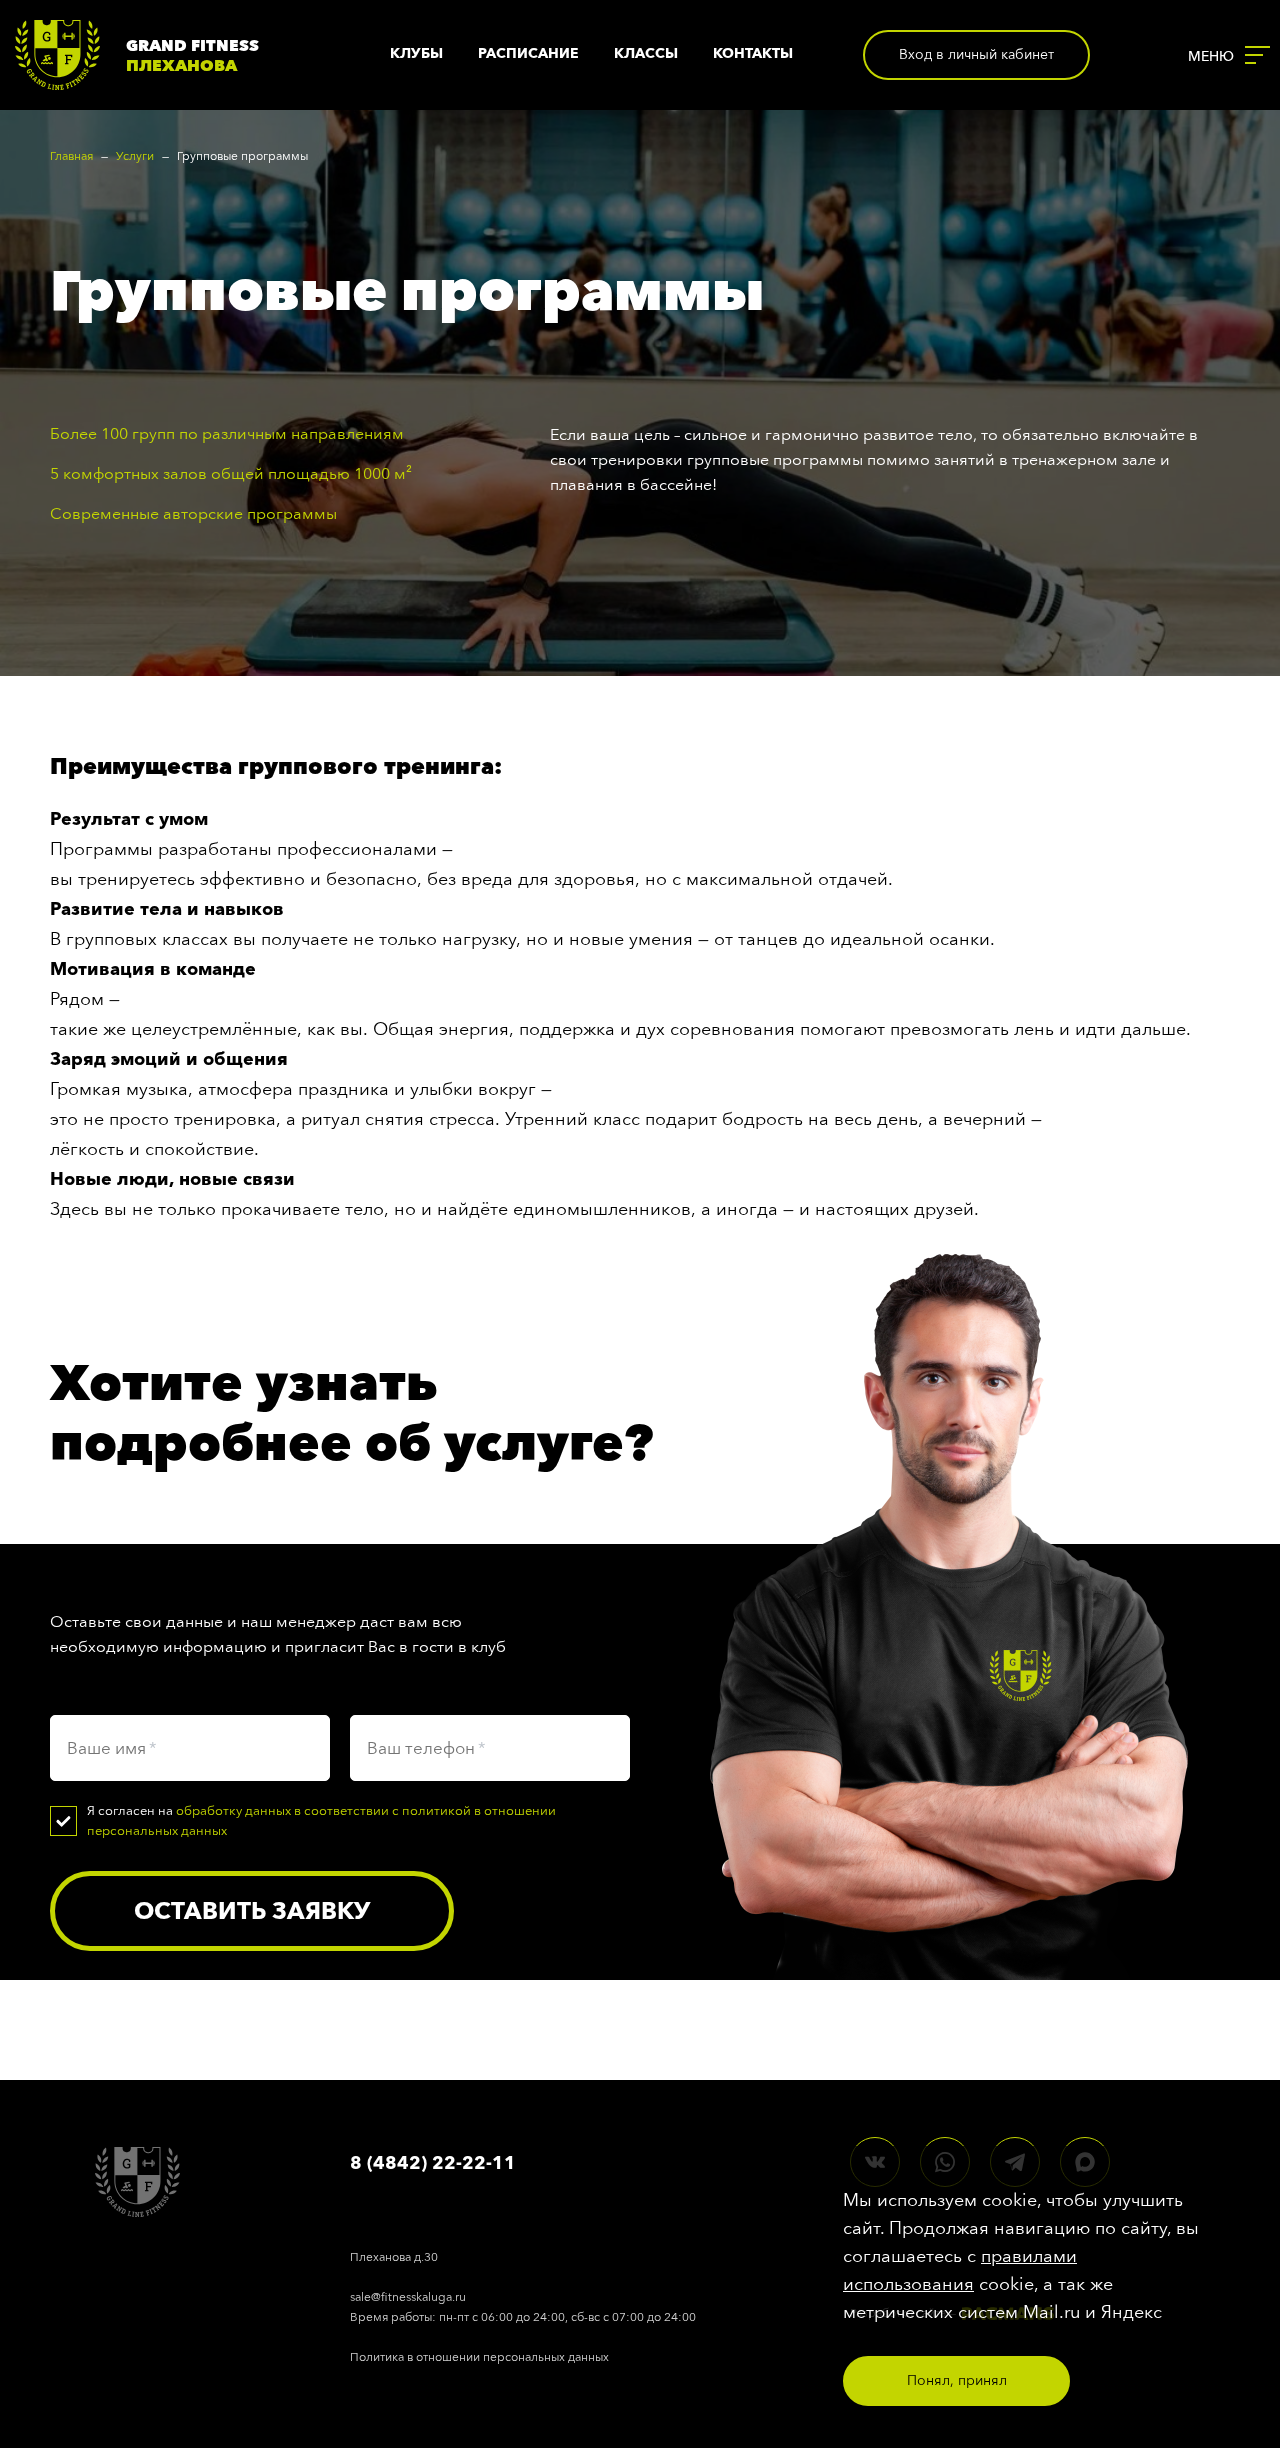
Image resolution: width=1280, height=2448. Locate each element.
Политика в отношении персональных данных (479, 2357)
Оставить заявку (252, 1910)
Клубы (416, 53)
